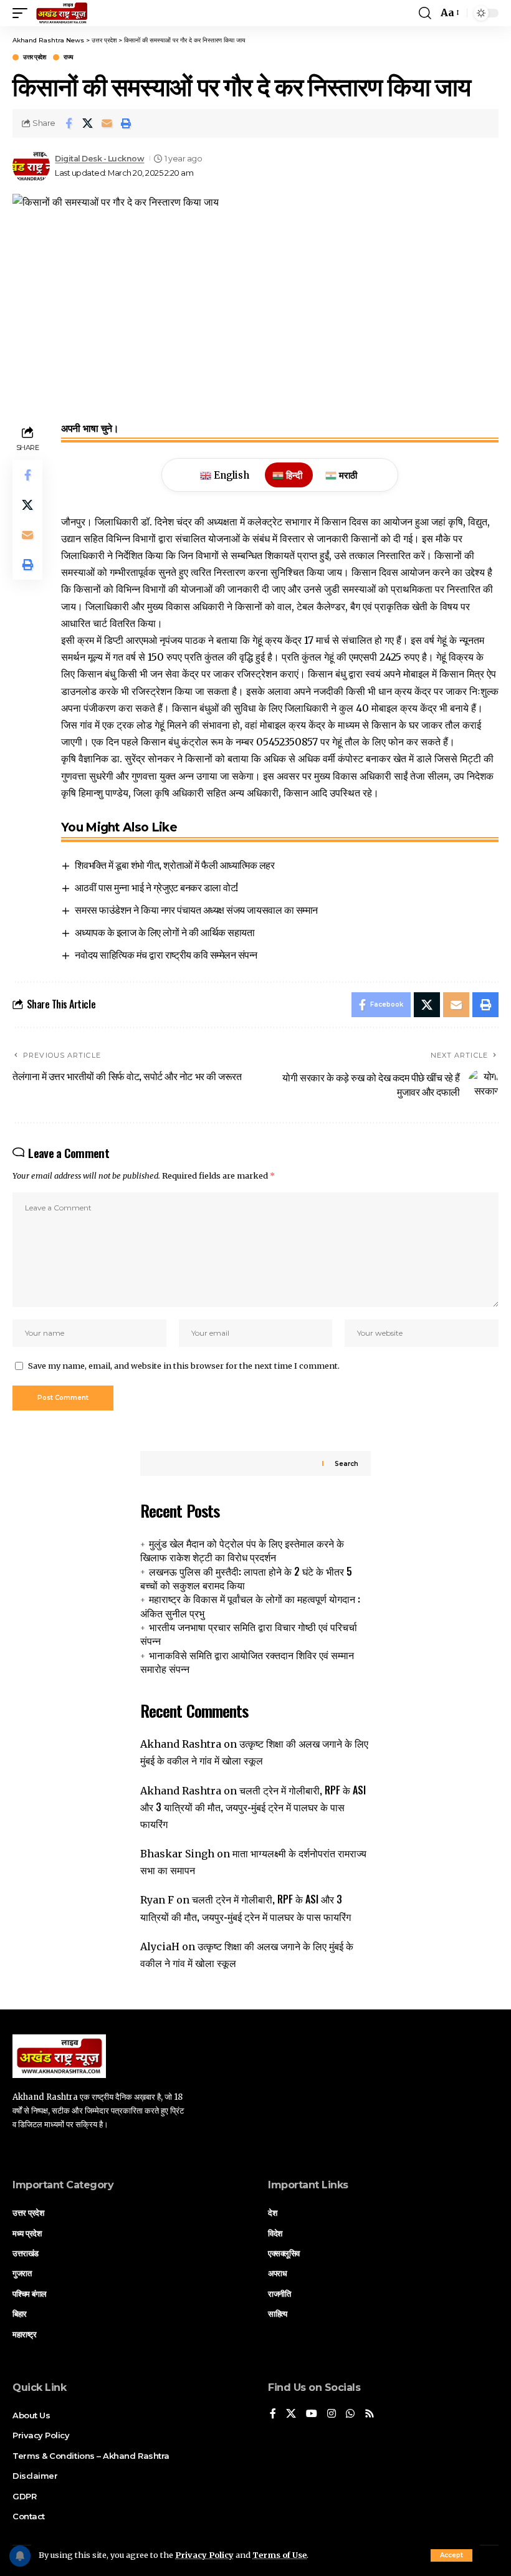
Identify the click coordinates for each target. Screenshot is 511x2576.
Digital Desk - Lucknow (99, 159)
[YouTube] (312, 2414)
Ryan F (157, 1900)
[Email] (107, 123)
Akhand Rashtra (181, 1744)
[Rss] (370, 2414)
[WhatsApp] (350, 2414)
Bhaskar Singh (177, 1854)
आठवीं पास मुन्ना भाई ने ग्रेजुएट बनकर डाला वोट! (156, 887)
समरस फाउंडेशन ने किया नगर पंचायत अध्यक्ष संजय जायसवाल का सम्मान (196, 909)
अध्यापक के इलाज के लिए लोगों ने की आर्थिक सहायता (165, 932)
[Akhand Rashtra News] (62, 13)
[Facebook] (273, 2414)
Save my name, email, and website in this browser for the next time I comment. (184, 1366)
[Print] (127, 123)
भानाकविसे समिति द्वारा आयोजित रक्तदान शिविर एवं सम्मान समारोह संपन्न (247, 1662)
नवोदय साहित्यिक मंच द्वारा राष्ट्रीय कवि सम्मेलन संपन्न (166, 954)
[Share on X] (88, 123)
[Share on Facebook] (69, 123)
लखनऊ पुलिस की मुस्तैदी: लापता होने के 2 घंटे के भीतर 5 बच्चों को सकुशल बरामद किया (246, 1578)
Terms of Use (279, 2555)
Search (346, 1464)
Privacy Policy (204, 2555)
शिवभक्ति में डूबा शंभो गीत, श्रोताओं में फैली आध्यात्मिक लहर (174, 864)
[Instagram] (332, 2414)
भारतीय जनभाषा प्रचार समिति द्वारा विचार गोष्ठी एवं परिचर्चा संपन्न (249, 1634)
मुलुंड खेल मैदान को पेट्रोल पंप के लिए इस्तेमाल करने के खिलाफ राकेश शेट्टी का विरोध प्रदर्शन (242, 1550)
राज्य (69, 57)
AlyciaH (160, 1946)
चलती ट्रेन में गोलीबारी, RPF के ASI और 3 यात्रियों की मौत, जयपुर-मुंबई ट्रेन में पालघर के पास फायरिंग (253, 1807)
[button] (451, 2555)
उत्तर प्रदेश (34, 57)
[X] (291, 2414)
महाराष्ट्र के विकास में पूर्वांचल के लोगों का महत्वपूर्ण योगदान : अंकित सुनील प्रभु (250, 1606)
